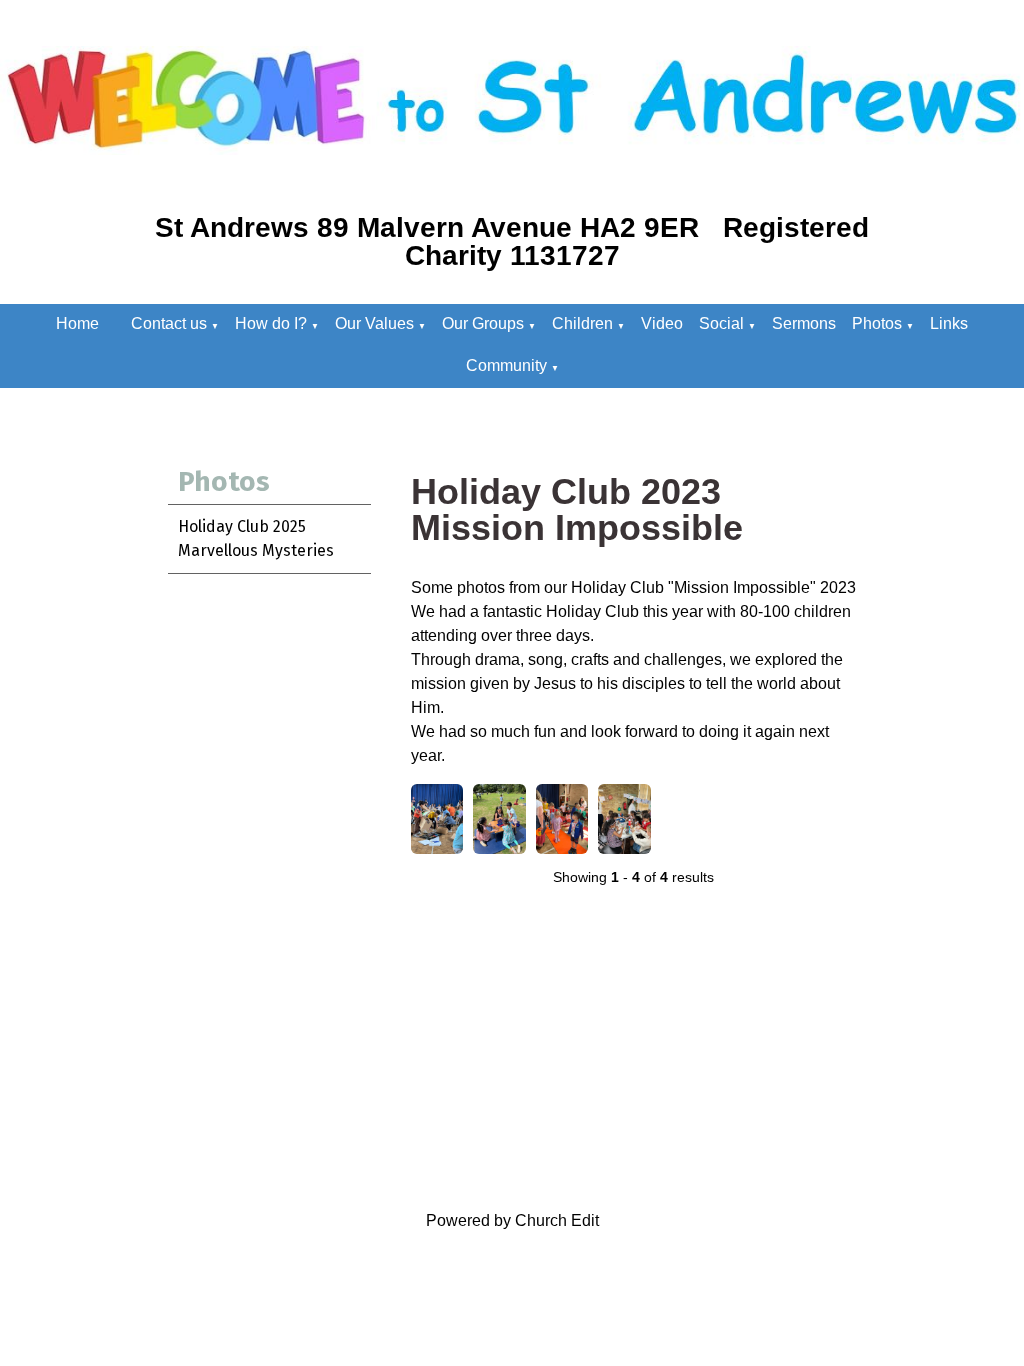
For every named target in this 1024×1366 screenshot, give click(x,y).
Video (662, 323)
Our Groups (483, 323)
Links (949, 323)
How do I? (271, 323)
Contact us (169, 323)
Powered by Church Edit (512, 1220)
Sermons (804, 323)
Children (582, 323)
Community (506, 365)
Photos (877, 323)
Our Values (374, 323)
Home (77, 323)
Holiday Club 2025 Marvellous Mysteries (256, 538)
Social (721, 323)
